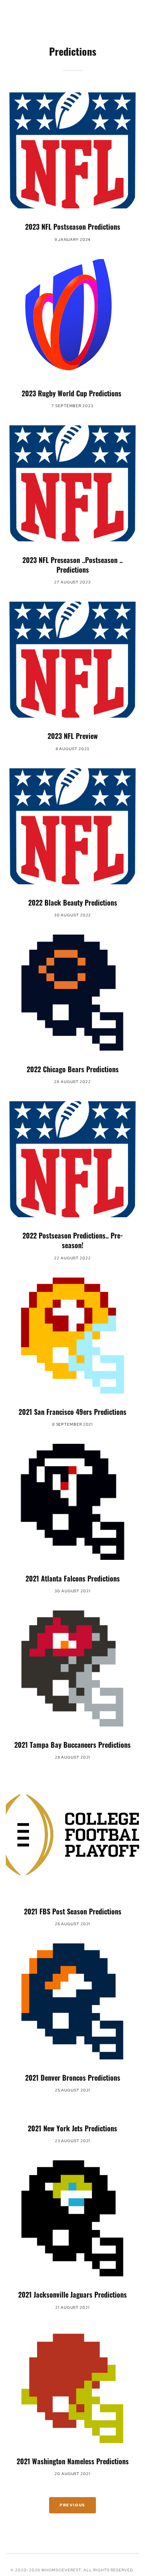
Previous (72, 2505)
